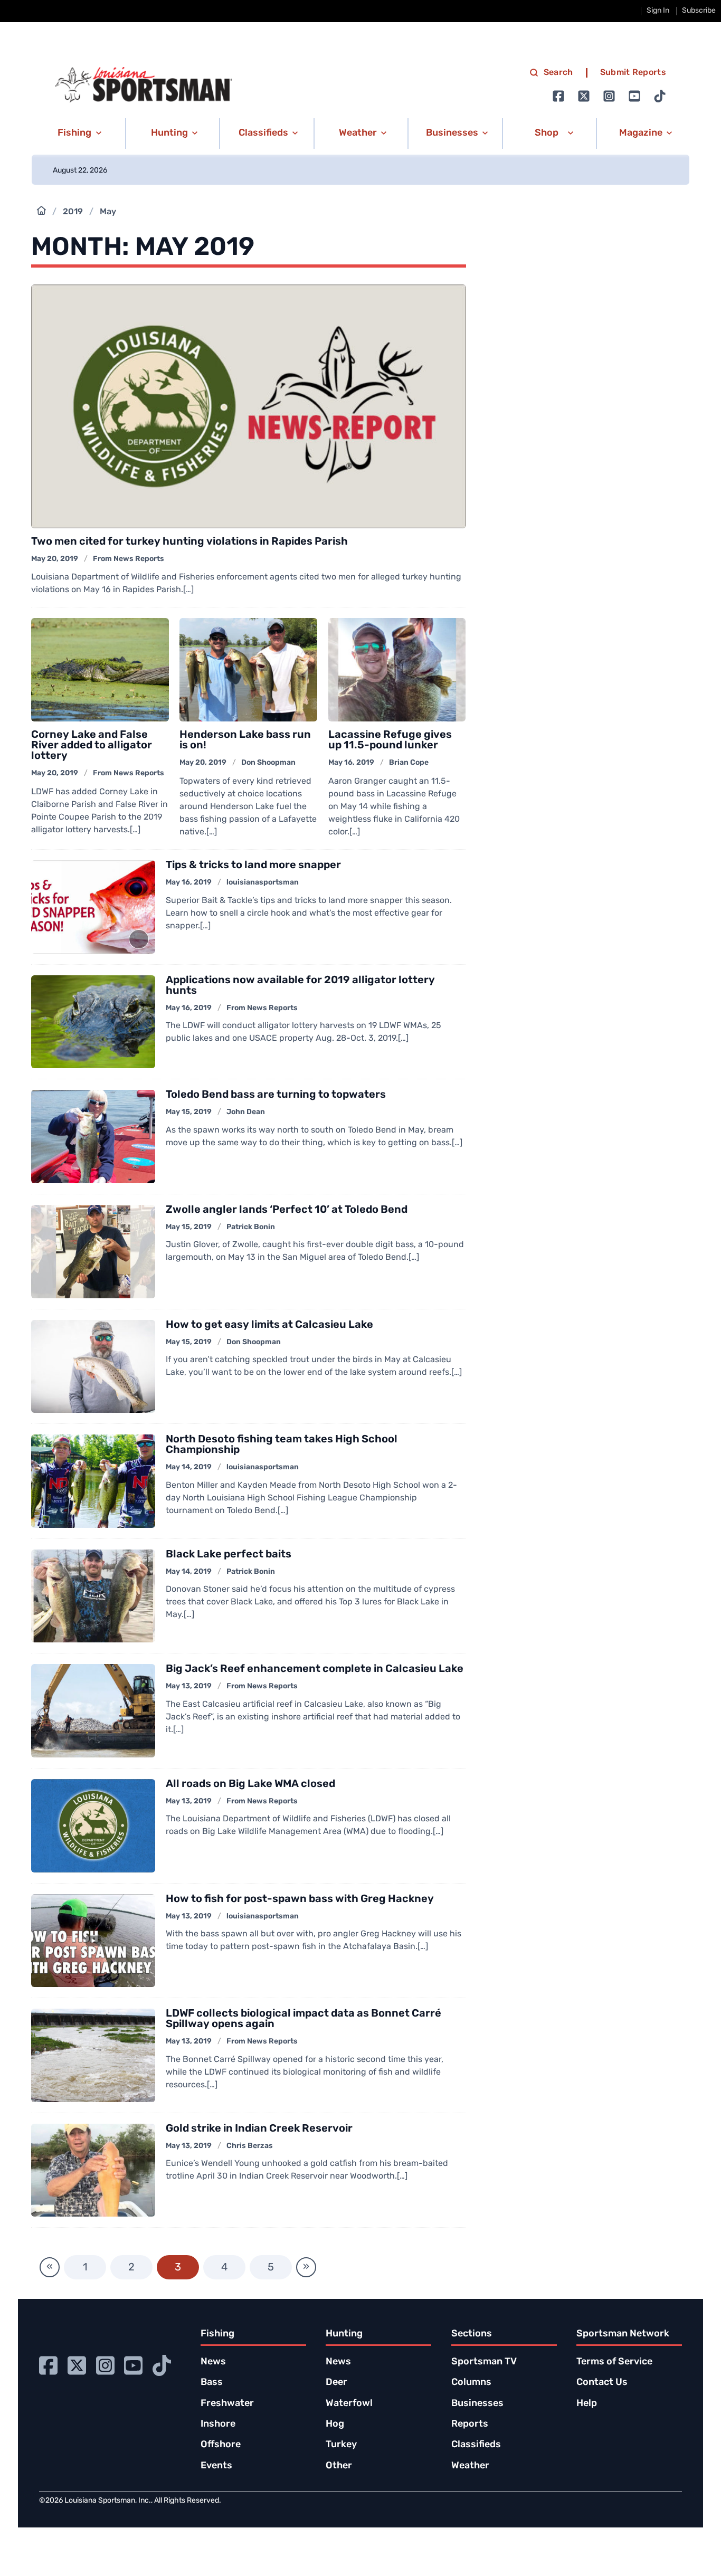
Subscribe (699, 11)
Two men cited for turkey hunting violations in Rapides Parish (189, 542)
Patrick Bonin (251, 1227)
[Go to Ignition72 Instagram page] (609, 96)
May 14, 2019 (189, 1467)
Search (558, 73)
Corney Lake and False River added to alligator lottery (92, 746)
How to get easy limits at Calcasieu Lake (269, 1325)
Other (339, 2466)
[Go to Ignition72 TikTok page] (660, 96)
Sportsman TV (484, 2362)
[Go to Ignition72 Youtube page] (634, 96)
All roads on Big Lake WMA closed (250, 1784)
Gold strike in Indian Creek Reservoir (259, 2129)
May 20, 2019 (55, 559)
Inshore (218, 2425)
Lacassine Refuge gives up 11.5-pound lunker (390, 740)
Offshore (221, 2445)
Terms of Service (614, 2362)
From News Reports (129, 559)
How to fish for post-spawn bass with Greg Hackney (300, 1899)
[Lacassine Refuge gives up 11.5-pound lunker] (397, 670)
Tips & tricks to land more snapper (253, 866)
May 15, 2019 (189, 1112)
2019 (73, 212)
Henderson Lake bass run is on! (245, 740)
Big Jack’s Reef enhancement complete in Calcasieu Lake (315, 1669)
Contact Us (602, 2383)
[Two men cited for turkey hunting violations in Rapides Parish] (248, 407)
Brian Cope (409, 763)
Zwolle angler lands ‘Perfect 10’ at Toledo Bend (287, 1210)
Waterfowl (349, 2404)
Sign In (658, 11)
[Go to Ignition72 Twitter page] (584, 96)
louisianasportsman (263, 883)
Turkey (341, 2445)
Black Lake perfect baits (229, 1555)
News (213, 2362)
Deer (336, 2383)
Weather (470, 2466)
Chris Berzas (250, 2146)
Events (216, 2466)
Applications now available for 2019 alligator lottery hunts (300, 986)
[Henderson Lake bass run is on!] (248, 670)
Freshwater (227, 2404)
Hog (335, 2425)
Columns (471, 2383)
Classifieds (476, 2445)
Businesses (477, 2404)
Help (587, 2404)
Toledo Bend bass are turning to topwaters (276, 1095)
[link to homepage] (144, 85)
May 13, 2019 (189, 1686)
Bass (212, 2383)
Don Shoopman (268, 763)
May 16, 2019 (351, 763)
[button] (78, 134)
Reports (470, 2425)
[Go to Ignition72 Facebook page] (558, 96)
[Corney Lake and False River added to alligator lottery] (100, 670)
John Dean (246, 1112)
